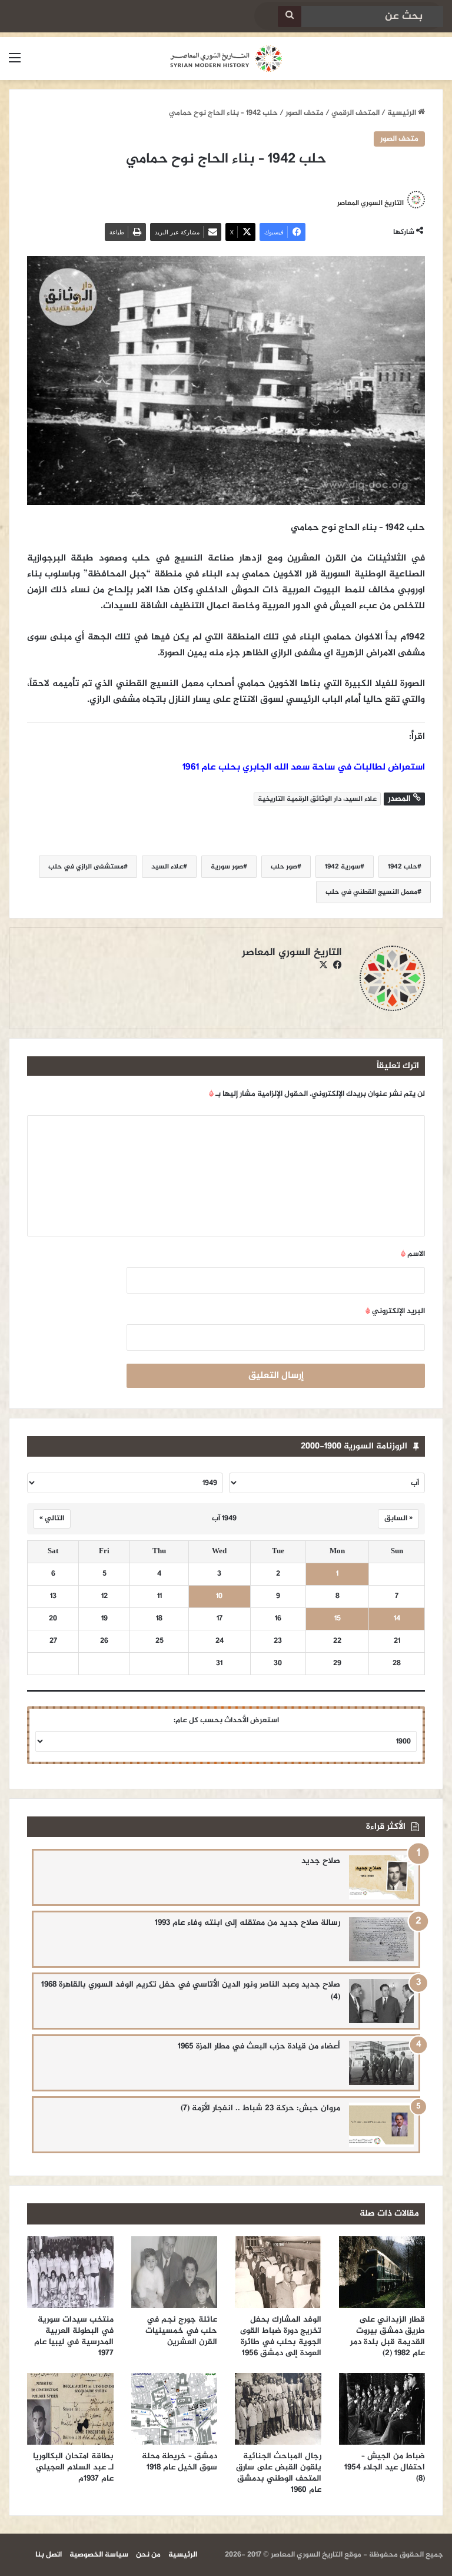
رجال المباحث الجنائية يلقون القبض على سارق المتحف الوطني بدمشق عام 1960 (279, 2473)
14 (397, 1619)
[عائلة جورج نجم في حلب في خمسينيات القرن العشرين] (175, 2272)
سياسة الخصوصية (99, 2555)
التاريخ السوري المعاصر (370, 203)
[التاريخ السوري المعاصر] (226, 59)
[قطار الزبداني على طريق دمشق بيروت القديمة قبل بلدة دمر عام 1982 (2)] (382, 2272)
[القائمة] (15, 63)
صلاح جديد (321, 1861)
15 (338, 1619)
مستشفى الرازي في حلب (86, 867)
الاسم (413, 1254)
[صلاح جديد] (381, 1877)
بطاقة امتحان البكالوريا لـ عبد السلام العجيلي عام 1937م (73, 2467)
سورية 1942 (343, 867)
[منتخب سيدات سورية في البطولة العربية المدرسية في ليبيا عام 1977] (70, 2272)
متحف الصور (305, 113)
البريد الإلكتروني (395, 1311)
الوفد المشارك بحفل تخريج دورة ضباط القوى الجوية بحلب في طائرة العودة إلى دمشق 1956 (281, 2336)
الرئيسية (403, 113)
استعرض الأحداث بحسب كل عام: (226, 1720)
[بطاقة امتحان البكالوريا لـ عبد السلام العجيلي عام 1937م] (70, 2409)
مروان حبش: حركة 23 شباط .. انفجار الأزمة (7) (260, 2108)
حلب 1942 (403, 867)
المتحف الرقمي (355, 113)
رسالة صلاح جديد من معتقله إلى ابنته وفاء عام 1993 (247, 1923)
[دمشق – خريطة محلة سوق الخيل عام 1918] (175, 2409)
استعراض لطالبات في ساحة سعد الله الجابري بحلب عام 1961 (304, 768)
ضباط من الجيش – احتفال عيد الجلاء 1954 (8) (385, 2467)
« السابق (398, 1519)
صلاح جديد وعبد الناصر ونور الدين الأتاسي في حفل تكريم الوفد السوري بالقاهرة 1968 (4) (191, 1991)
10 (219, 1597)
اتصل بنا (49, 2555)
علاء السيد (167, 867)
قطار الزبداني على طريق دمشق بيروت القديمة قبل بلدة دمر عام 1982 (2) (388, 2336)
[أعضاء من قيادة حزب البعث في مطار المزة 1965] (381, 2063)
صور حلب (284, 867)
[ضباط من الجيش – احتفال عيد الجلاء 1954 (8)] (382, 2409)
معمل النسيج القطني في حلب (371, 892)
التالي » (52, 1519)
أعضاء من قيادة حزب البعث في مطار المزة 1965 (259, 2046)
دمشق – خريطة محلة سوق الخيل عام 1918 (180, 2462)
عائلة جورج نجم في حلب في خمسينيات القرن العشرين (181, 2331)
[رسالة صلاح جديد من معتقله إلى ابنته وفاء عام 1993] (381, 1939)
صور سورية (227, 867)
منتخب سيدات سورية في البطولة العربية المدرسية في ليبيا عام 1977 (74, 2336)
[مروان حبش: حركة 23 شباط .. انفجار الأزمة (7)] (381, 2125)
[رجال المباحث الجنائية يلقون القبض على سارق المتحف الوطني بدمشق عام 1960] (278, 2409)
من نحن (148, 2555)
